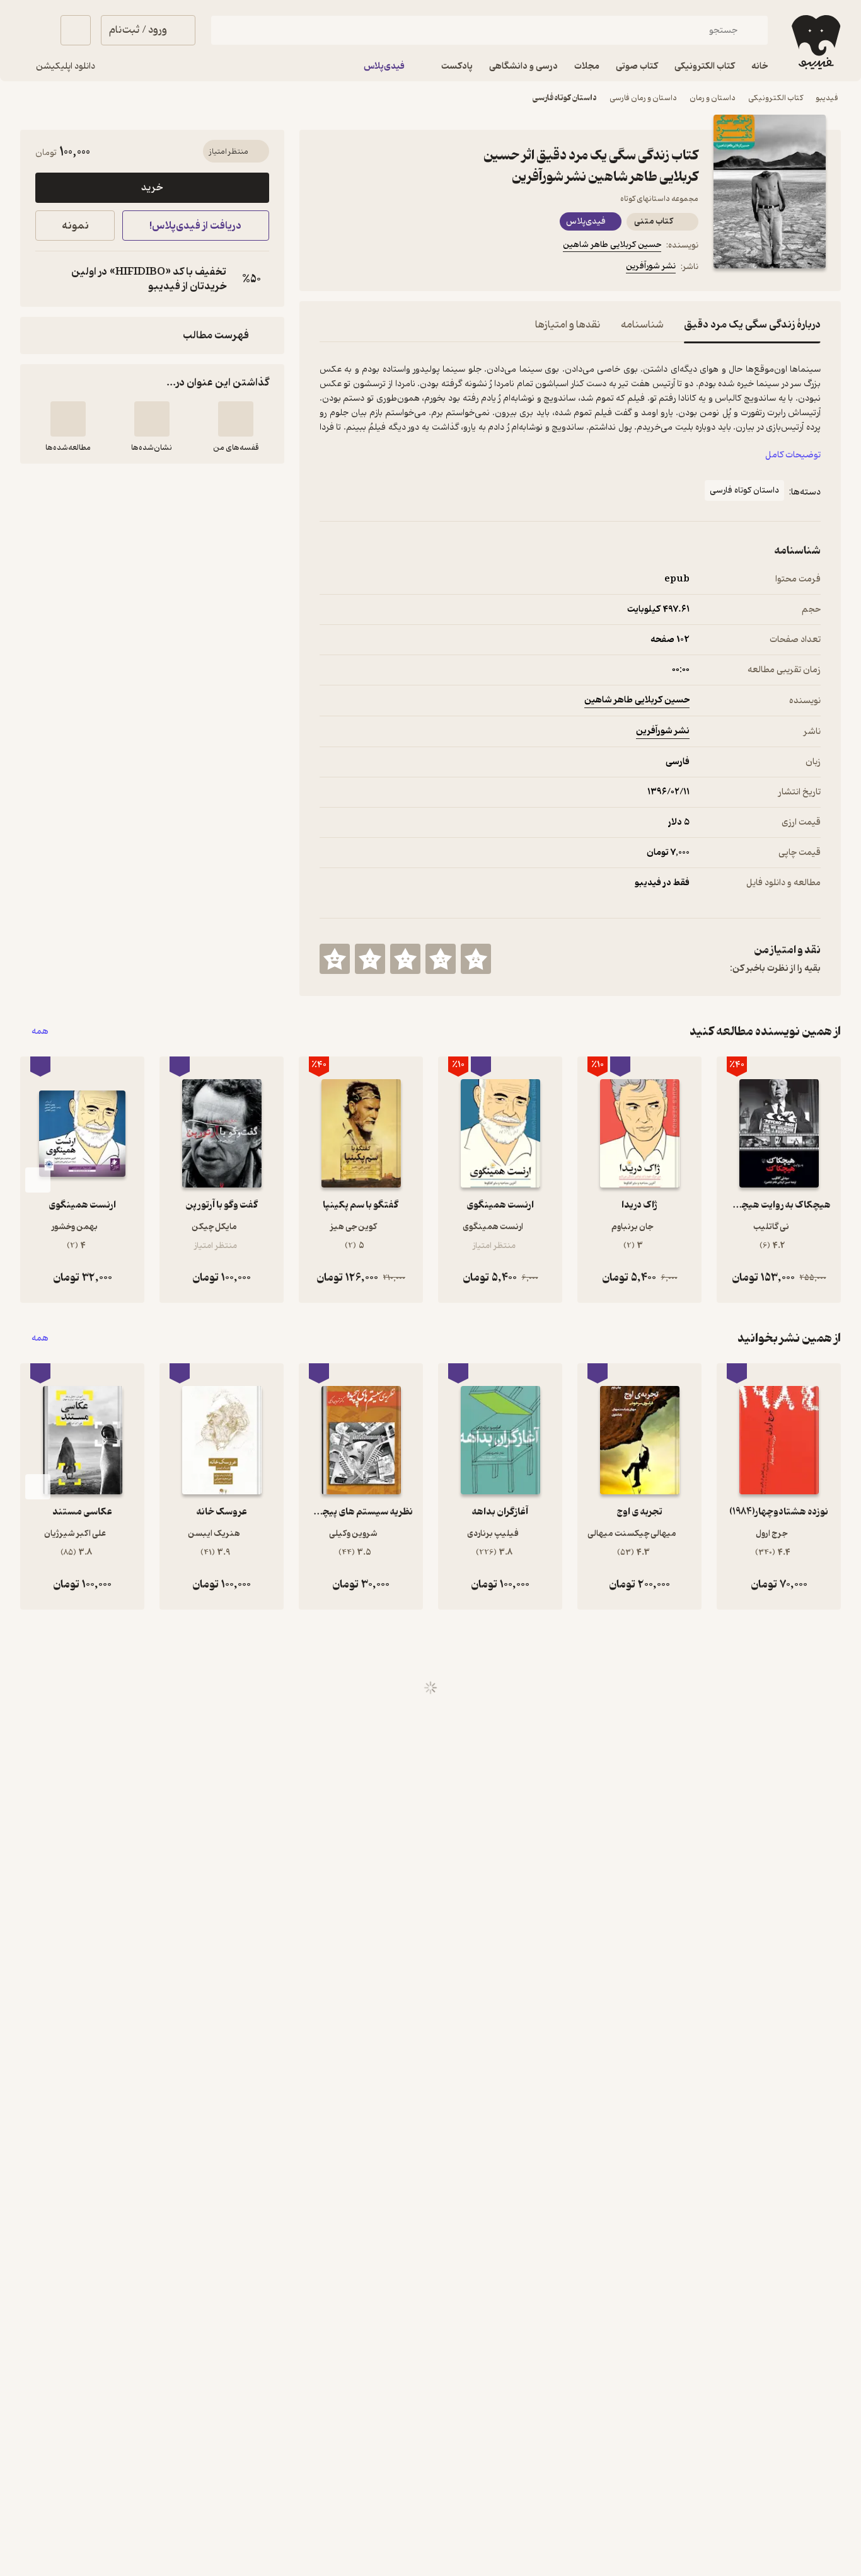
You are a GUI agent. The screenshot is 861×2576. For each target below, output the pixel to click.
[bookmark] (357, 268)
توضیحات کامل (793, 455)
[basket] (76, 30)
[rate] (476, 959)
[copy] (48, 279)
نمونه (75, 226)
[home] (815, 42)
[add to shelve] (236, 419)
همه (40, 1032)
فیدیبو (827, 98)
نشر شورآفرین (651, 266)
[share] (418, 268)
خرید (152, 188)
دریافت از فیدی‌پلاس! (195, 226)
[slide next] (38, 1180)
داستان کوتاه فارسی (565, 98)
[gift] (388, 268)
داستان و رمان (713, 98)
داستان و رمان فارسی (643, 98)
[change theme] (35, 30)
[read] (68, 419)
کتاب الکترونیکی (776, 98)
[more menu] (327, 268)
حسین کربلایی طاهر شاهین (612, 245)
